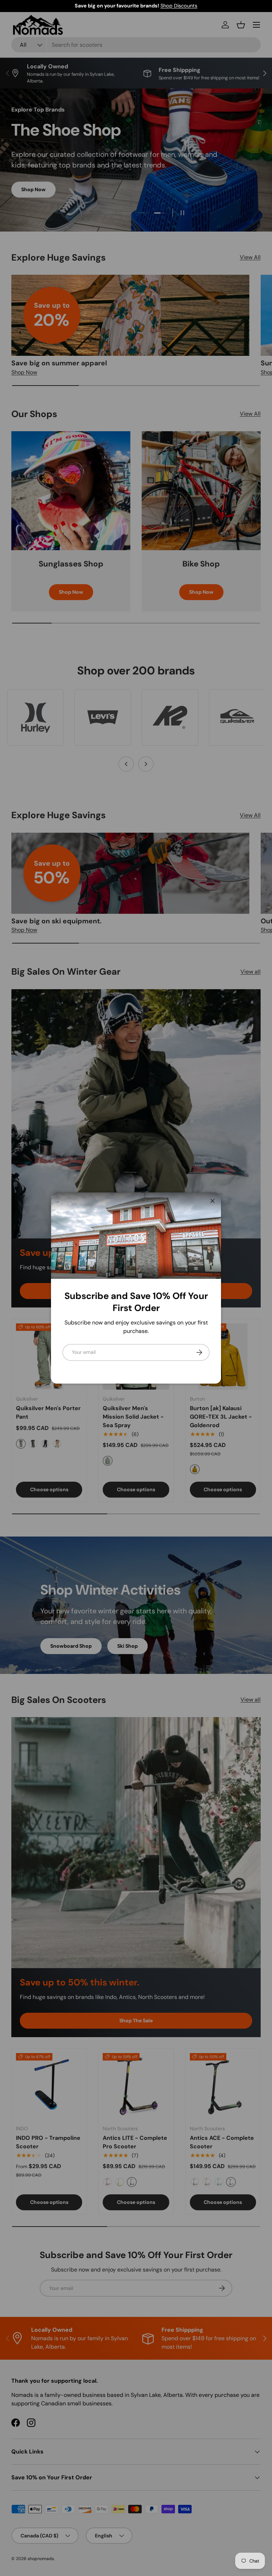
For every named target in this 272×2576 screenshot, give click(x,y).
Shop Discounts (179, 6)
